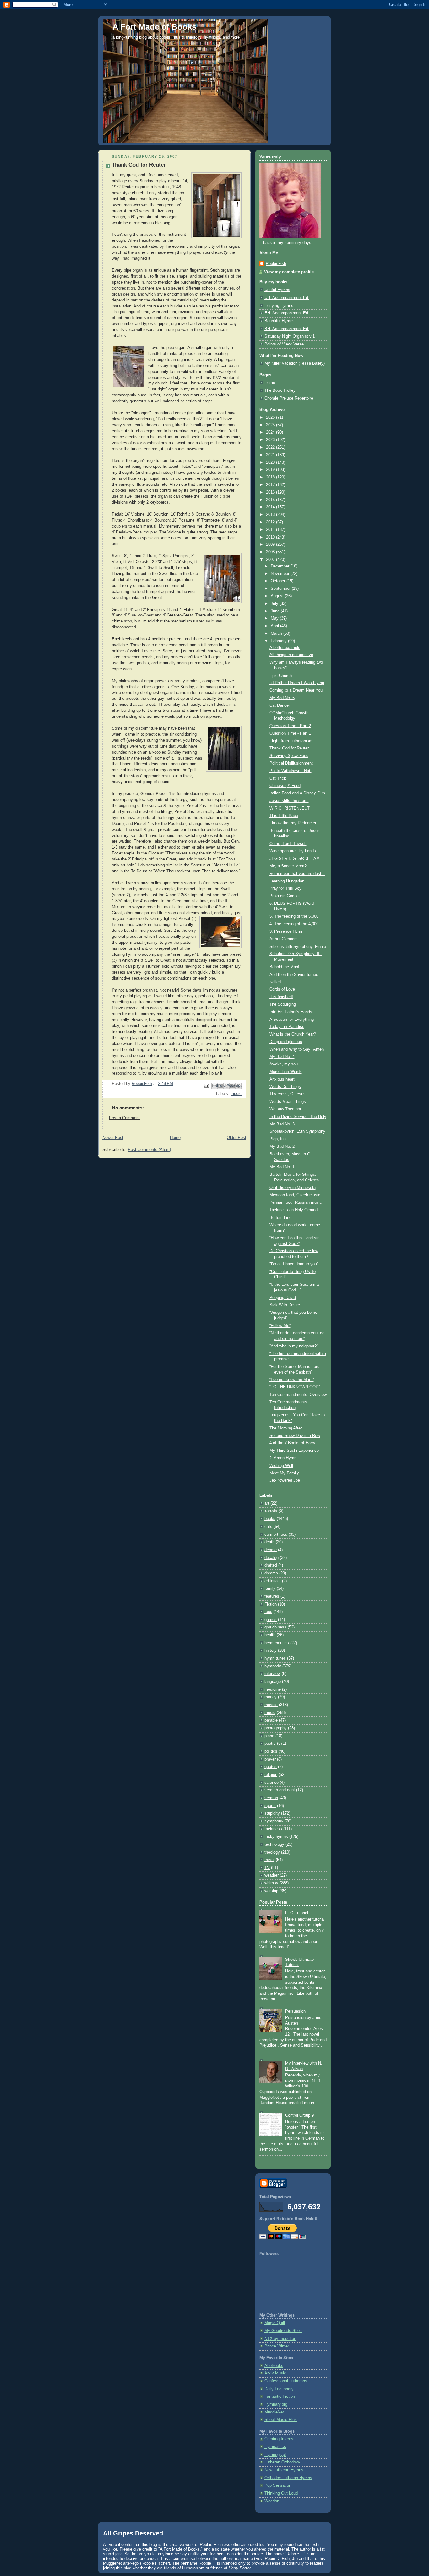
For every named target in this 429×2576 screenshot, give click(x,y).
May (275, 618)
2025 (271, 425)
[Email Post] (206, 1086)
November (281, 574)
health (270, 1635)
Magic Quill (275, 2323)
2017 (271, 485)
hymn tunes (275, 1658)
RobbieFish (276, 264)
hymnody (273, 1666)
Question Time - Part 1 (290, 733)
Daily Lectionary (279, 2389)
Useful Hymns (277, 290)
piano (269, 1736)
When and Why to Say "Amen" (297, 1049)
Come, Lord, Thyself (288, 844)
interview (272, 1674)
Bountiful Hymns (280, 321)
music (236, 1094)
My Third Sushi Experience (294, 1451)
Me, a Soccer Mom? (288, 866)
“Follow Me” (280, 1326)
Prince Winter (277, 2346)
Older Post (236, 1138)
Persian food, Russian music (296, 1202)
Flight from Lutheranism (291, 741)
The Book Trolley (280, 390)
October (279, 581)
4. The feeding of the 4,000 (294, 924)
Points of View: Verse (284, 344)
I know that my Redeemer (293, 823)
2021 (271, 455)
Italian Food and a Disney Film (297, 793)
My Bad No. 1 (282, 1167)
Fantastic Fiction (280, 2396)
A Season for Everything (292, 1020)
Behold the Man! (284, 967)
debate (271, 1550)
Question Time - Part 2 (290, 726)
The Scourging (283, 1004)
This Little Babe (284, 816)
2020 (271, 462)
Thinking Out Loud (281, 2493)
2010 (271, 537)
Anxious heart (282, 1079)
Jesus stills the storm (289, 801)
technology (274, 1844)
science (272, 1783)
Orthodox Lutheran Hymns (288, 2478)
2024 (271, 432)
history (271, 1650)
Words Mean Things (288, 1102)
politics (271, 1751)
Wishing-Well (281, 1466)
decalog (272, 1558)
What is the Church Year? (293, 1034)
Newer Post (113, 1138)
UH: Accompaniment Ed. (287, 298)
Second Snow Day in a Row (295, 1436)
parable (271, 1720)
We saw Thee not (285, 1109)
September (281, 589)
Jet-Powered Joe (285, 1480)
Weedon (272, 2501)
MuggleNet (274, 2412)
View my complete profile (289, 272)
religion (271, 1775)
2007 (271, 560)
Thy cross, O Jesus (288, 1094)
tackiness (273, 1829)
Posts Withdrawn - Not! (291, 771)
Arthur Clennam (284, 939)
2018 (271, 477)
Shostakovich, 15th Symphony (297, 1131)
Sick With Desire (285, 1305)
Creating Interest (280, 2439)
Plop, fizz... (280, 1139)
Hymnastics (275, 2447)
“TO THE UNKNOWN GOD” (295, 1387)
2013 (271, 515)
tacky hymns (276, 1837)
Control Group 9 (299, 2115)
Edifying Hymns (279, 306)
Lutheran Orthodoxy (282, 2462)
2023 (271, 440)
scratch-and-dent (280, 1790)
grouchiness (275, 1627)
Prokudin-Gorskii (285, 896)
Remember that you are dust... (297, 874)
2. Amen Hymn (283, 1458)
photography (276, 1728)
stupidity (272, 1813)
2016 (271, 492)
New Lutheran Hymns (284, 2470)
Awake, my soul (284, 1064)
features (272, 1596)
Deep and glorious (286, 1042)
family (270, 1589)
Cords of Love (282, 989)
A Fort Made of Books (154, 27)
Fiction (271, 1604)
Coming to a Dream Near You (296, 690)
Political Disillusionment (291, 763)
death (269, 1542)
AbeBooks (274, 2366)
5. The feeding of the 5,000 (294, 916)
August (278, 596)
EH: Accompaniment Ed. (287, 313)
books (270, 1519)
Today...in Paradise (287, 1027)
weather (272, 1875)
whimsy (271, 1883)
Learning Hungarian (287, 881)
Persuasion (295, 2011)
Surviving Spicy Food (289, 756)
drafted (271, 1565)
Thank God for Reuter (289, 748)
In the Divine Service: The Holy (298, 1117)
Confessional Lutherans (286, 2381)
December (281, 566)
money (271, 1697)
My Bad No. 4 (282, 1057)
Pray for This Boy (285, 888)
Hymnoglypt (275, 2455)
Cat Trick (278, 778)
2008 (271, 552)
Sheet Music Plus (281, 2420)
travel (269, 1860)
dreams (271, 1573)
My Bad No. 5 (282, 698)
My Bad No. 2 (282, 1147)
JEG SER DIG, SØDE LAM (295, 859)
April (275, 626)
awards (271, 1511)
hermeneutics (277, 1643)
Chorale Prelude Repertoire (289, 398)
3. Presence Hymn (286, 931)
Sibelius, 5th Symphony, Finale (298, 947)
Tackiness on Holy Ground (293, 1210)
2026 (271, 417)
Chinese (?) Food (285, 786)
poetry (270, 1744)
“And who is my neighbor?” (294, 1346)
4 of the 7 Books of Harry (292, 1443)
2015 (271, 500)
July (275, 604)
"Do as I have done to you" (294, 1264)
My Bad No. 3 (282, 1124)
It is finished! (281, 997)
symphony (274, 1821)
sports (270, 1806)
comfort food (276, 1534)
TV (267, 1868)
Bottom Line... (282, 1218)
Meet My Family (284, 1473)
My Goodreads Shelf (283, 2331)
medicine (273, 1689)
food (268, 1612)
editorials (273, 1581)
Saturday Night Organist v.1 (290, 336)
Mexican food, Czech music (295, 1195)
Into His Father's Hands (291, 1012)
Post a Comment (124, 1118)
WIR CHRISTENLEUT (290, 808)
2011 (271, 530)
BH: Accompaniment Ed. (287, 329)
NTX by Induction (280, 2339)
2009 (271, 544)
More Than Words (286, 1072)
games (271, 1620)
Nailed (275, 982)
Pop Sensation (278, 2485)
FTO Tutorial (297, 1913)
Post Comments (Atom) (149, 1150)
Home (175, 1138)
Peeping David (283, 1298)
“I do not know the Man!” (292, 1380)
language (273, 1682)
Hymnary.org (276, 2404)
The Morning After (286, 1428)
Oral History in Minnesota (293, 1188)
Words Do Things (285, 1087)
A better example (285, 648)
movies (271, 1705)
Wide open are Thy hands (293, 851)
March (277, 633)
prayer (270, 1759)
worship (271, 1891)
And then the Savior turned (294, 975)
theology (272, 1852)
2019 (271, 470)
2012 (271, 522)
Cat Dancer (280, 705)
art (267, 1503)
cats (268, 1527)
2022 (271, 447)
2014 (271, 507)
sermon (271, 1798)
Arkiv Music (275, 2373)
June (276, 611)
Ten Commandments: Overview (298, 1395)
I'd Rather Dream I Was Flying (297, 683)
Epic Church (281, 676)
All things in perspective (291, 655)
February (279, 641)
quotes (271, 1767)
